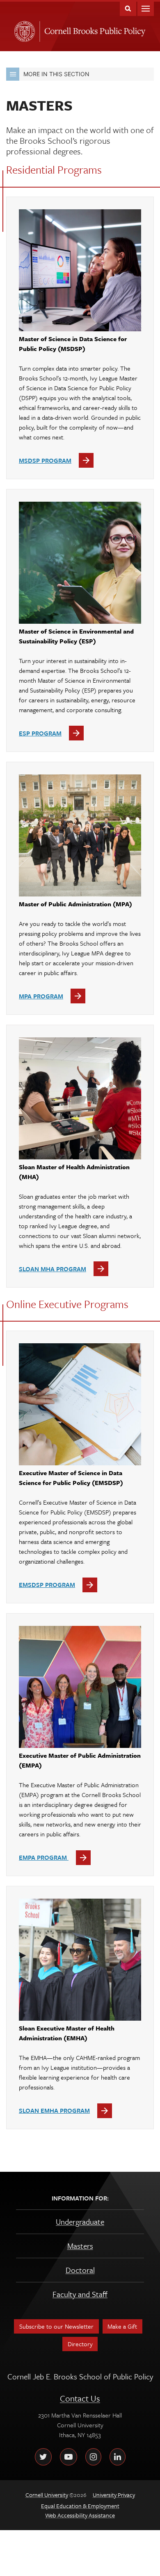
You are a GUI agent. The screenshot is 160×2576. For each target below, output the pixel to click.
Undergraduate (80, 2222)
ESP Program (40, 733)
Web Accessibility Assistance (80, 2515)
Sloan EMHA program (54, 2110)
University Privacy (114, 2495)
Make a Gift (122, 2326)
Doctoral (80, 2270)
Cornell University (23, 29)
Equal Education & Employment (80, 2506)
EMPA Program (44, 1857)
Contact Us (80, 2398)
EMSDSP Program (47, 1585)
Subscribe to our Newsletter (56, 2326)
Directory (80, 2344)
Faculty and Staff (80, 2294)
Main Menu (146, 8)
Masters (80, 2246)
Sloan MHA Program (53, 1269)
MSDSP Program (45, 460)
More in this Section (56, 74)
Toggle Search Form (128, 8)
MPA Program (41, 996)
